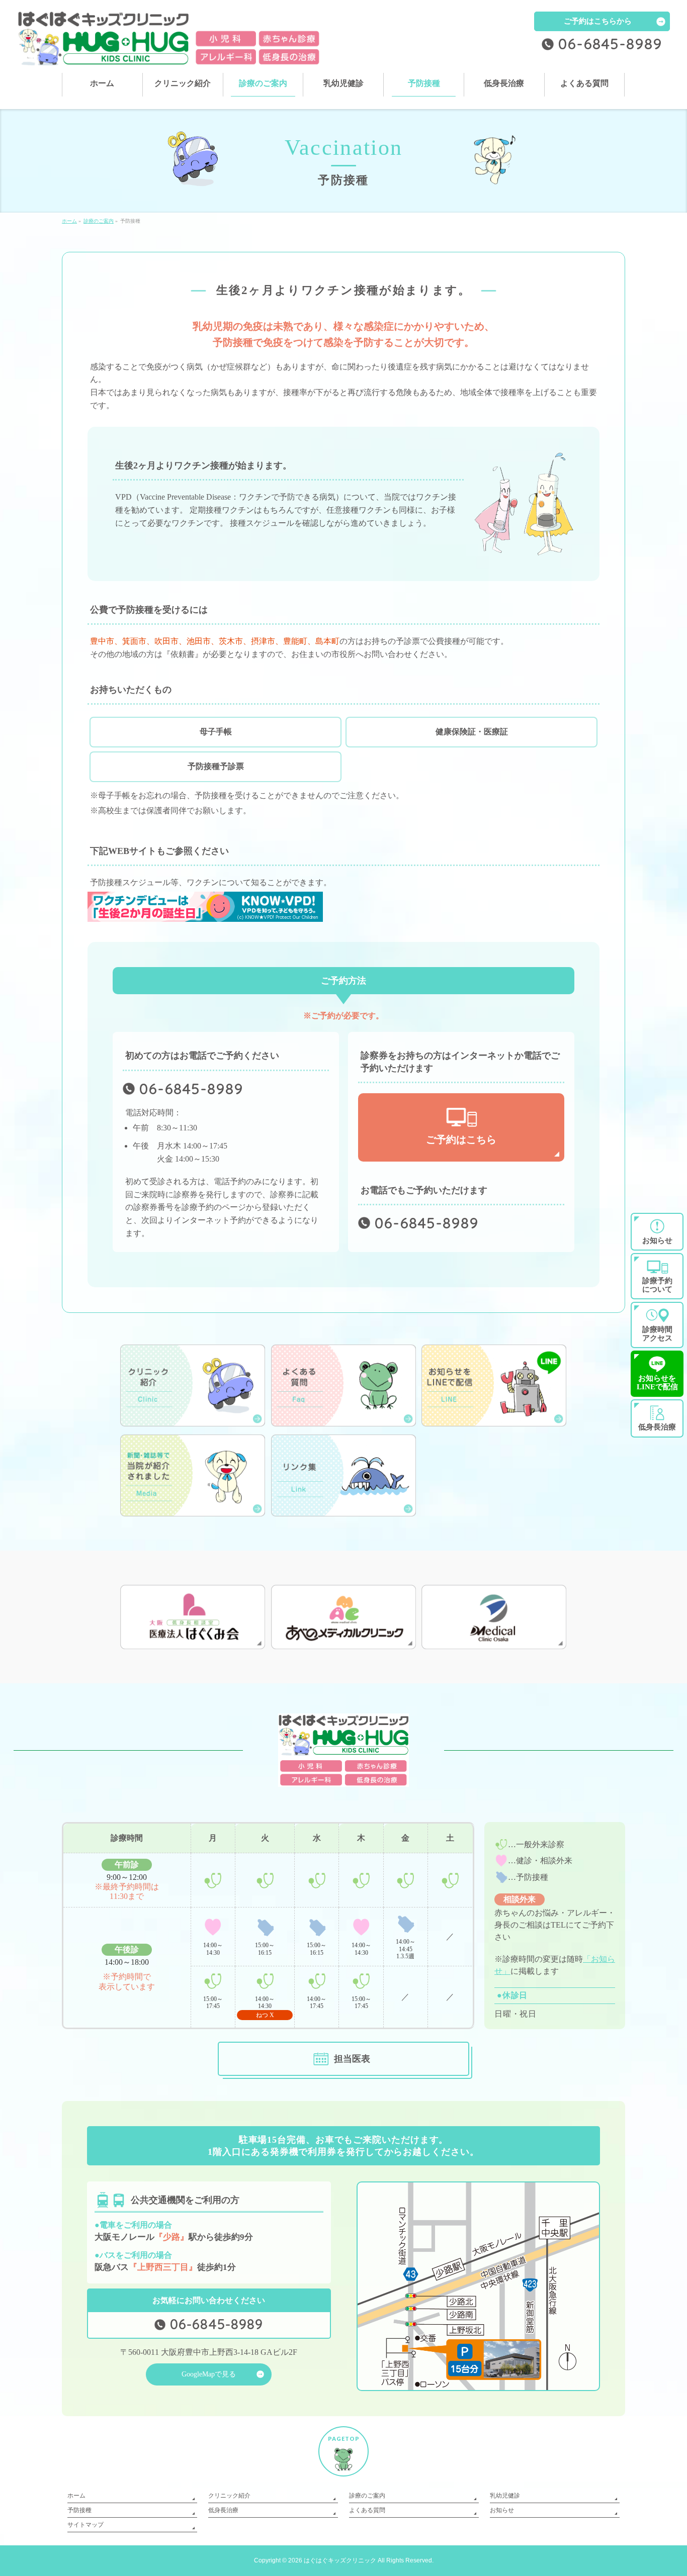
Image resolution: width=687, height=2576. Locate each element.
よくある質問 (367, 2510)
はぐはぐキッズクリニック (340, 2560)
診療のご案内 (367, 2496)
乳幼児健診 (505, 2496)
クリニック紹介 (229, 2496)
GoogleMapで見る (209, 2374)
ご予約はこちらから (598, 21)
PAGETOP (344, 2439)
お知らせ (502, 2510)
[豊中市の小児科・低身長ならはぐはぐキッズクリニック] (169, 54)
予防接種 (79, 2510)
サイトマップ (85, 2525)
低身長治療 (223, 2510)
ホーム (76, 2496)
